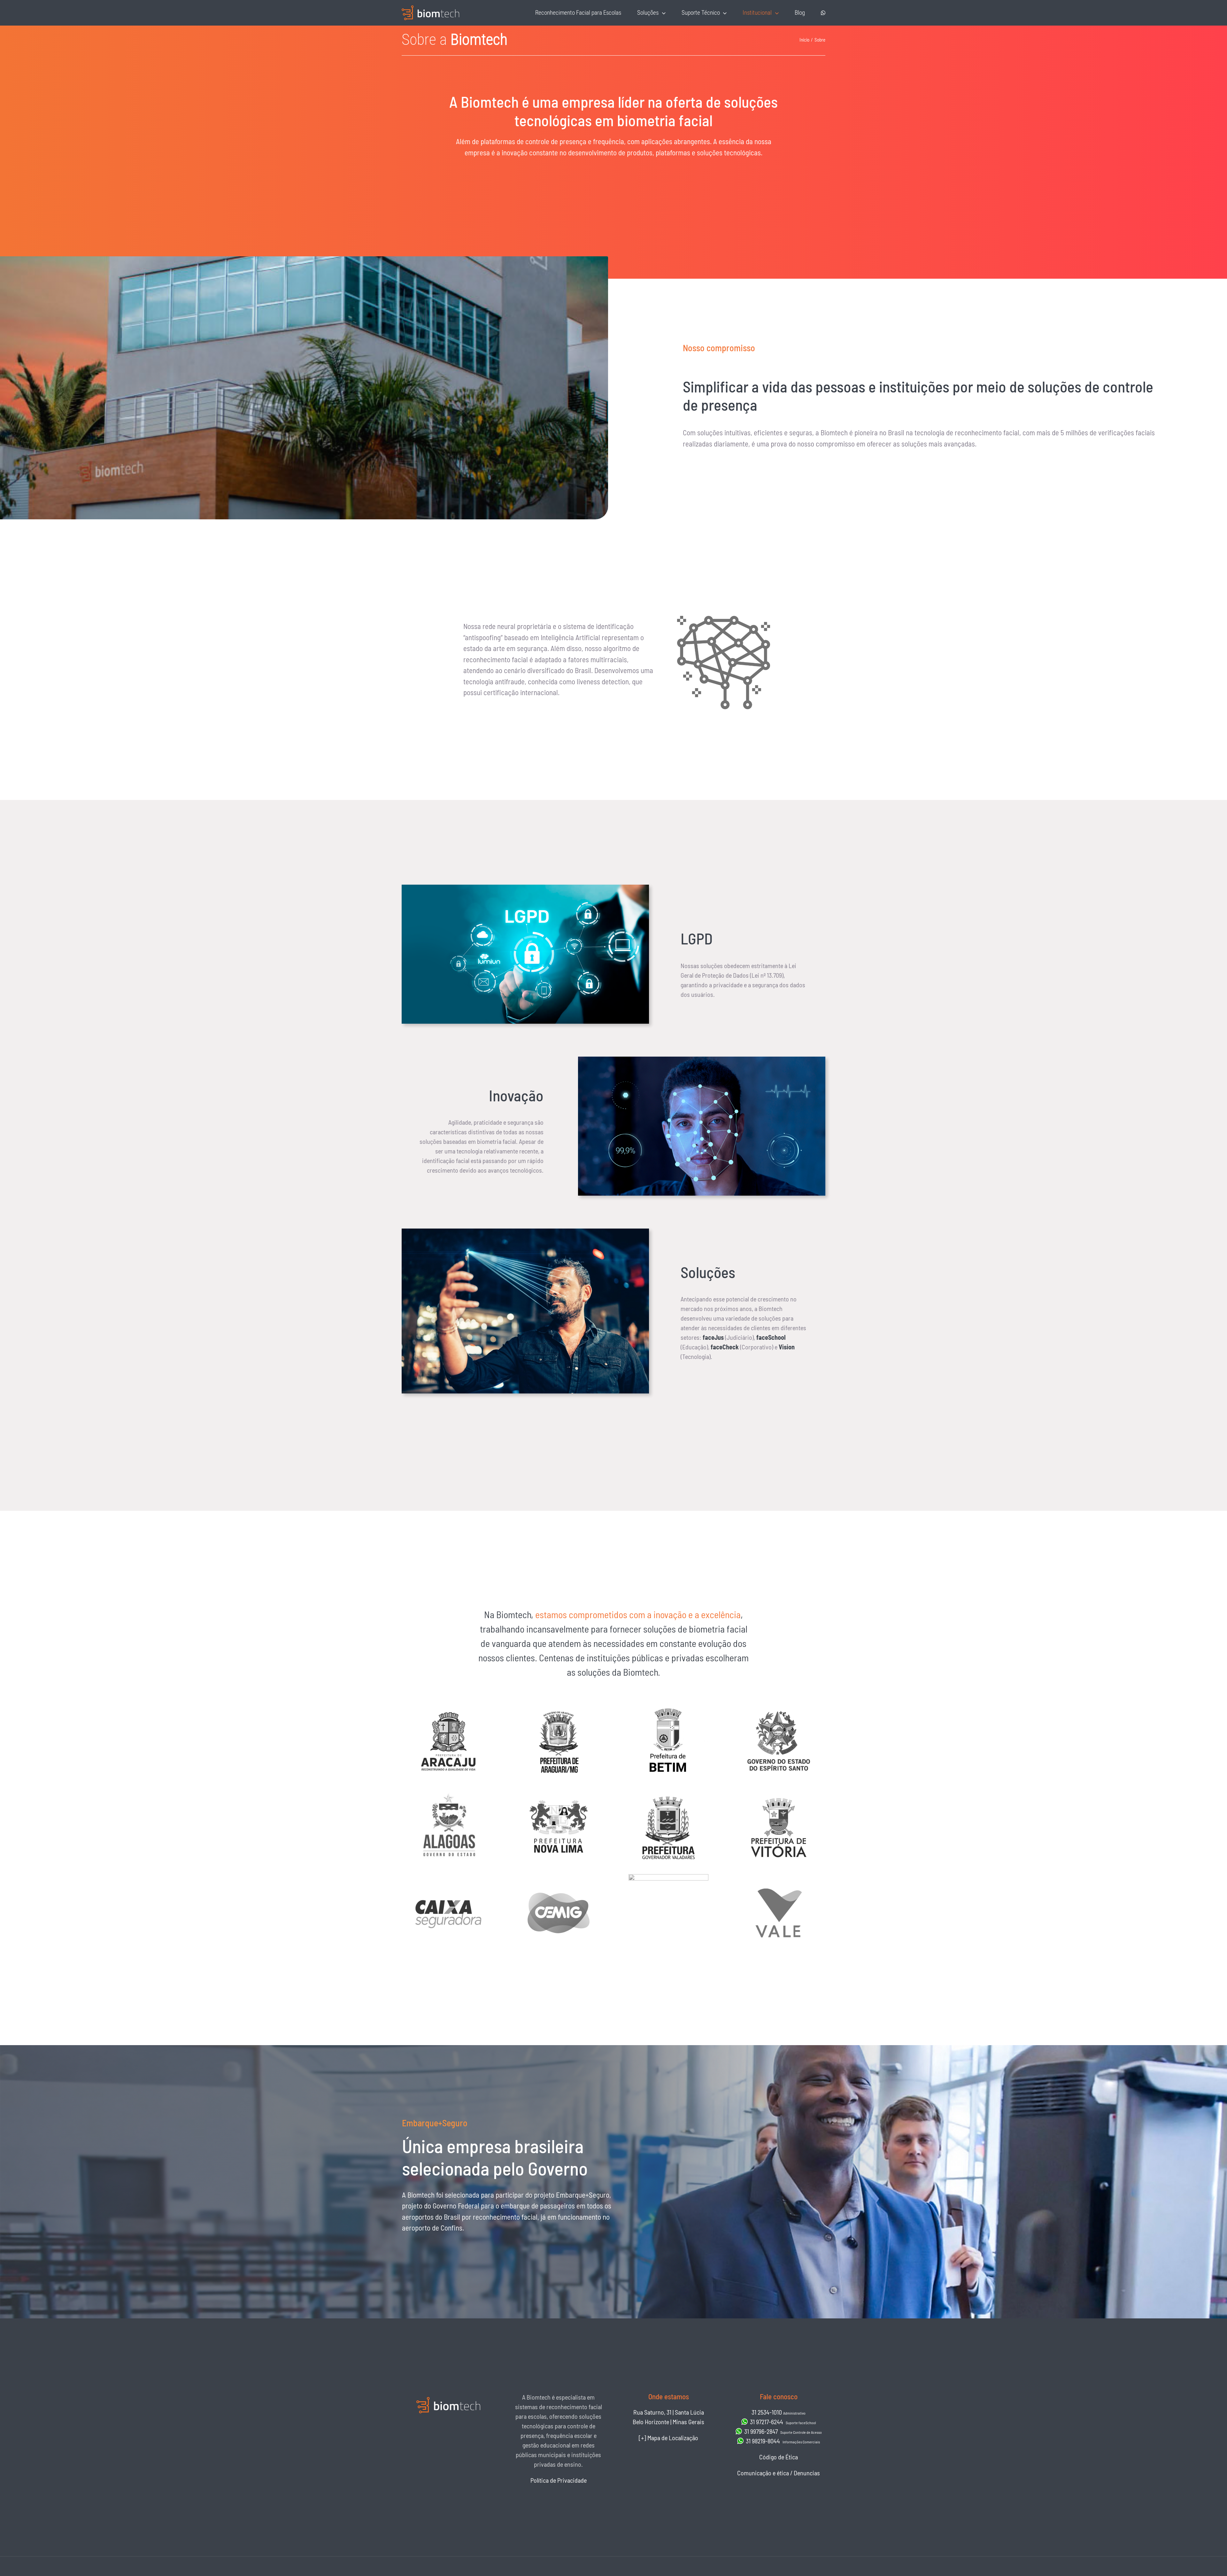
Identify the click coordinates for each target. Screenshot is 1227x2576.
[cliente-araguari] (559, 1705)
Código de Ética (779, 2457)
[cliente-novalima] (559, 1791)
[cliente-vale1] (779, 1877)
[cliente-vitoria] (779, 1791)
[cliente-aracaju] (448, 1705)
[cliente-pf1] (668, 1877)
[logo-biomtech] (430, 9)
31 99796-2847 (782, 2431)
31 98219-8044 (782, 2441)
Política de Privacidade (559, 2480)
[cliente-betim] (668, 1705)
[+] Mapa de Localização (668, 2438)
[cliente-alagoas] (448, 1791)
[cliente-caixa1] (448, 1877)
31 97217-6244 (782, 2422)
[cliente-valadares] (668, 1791)
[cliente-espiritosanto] (779, 1705)
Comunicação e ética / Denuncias (779, 2473)
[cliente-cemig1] (559, 1877)
